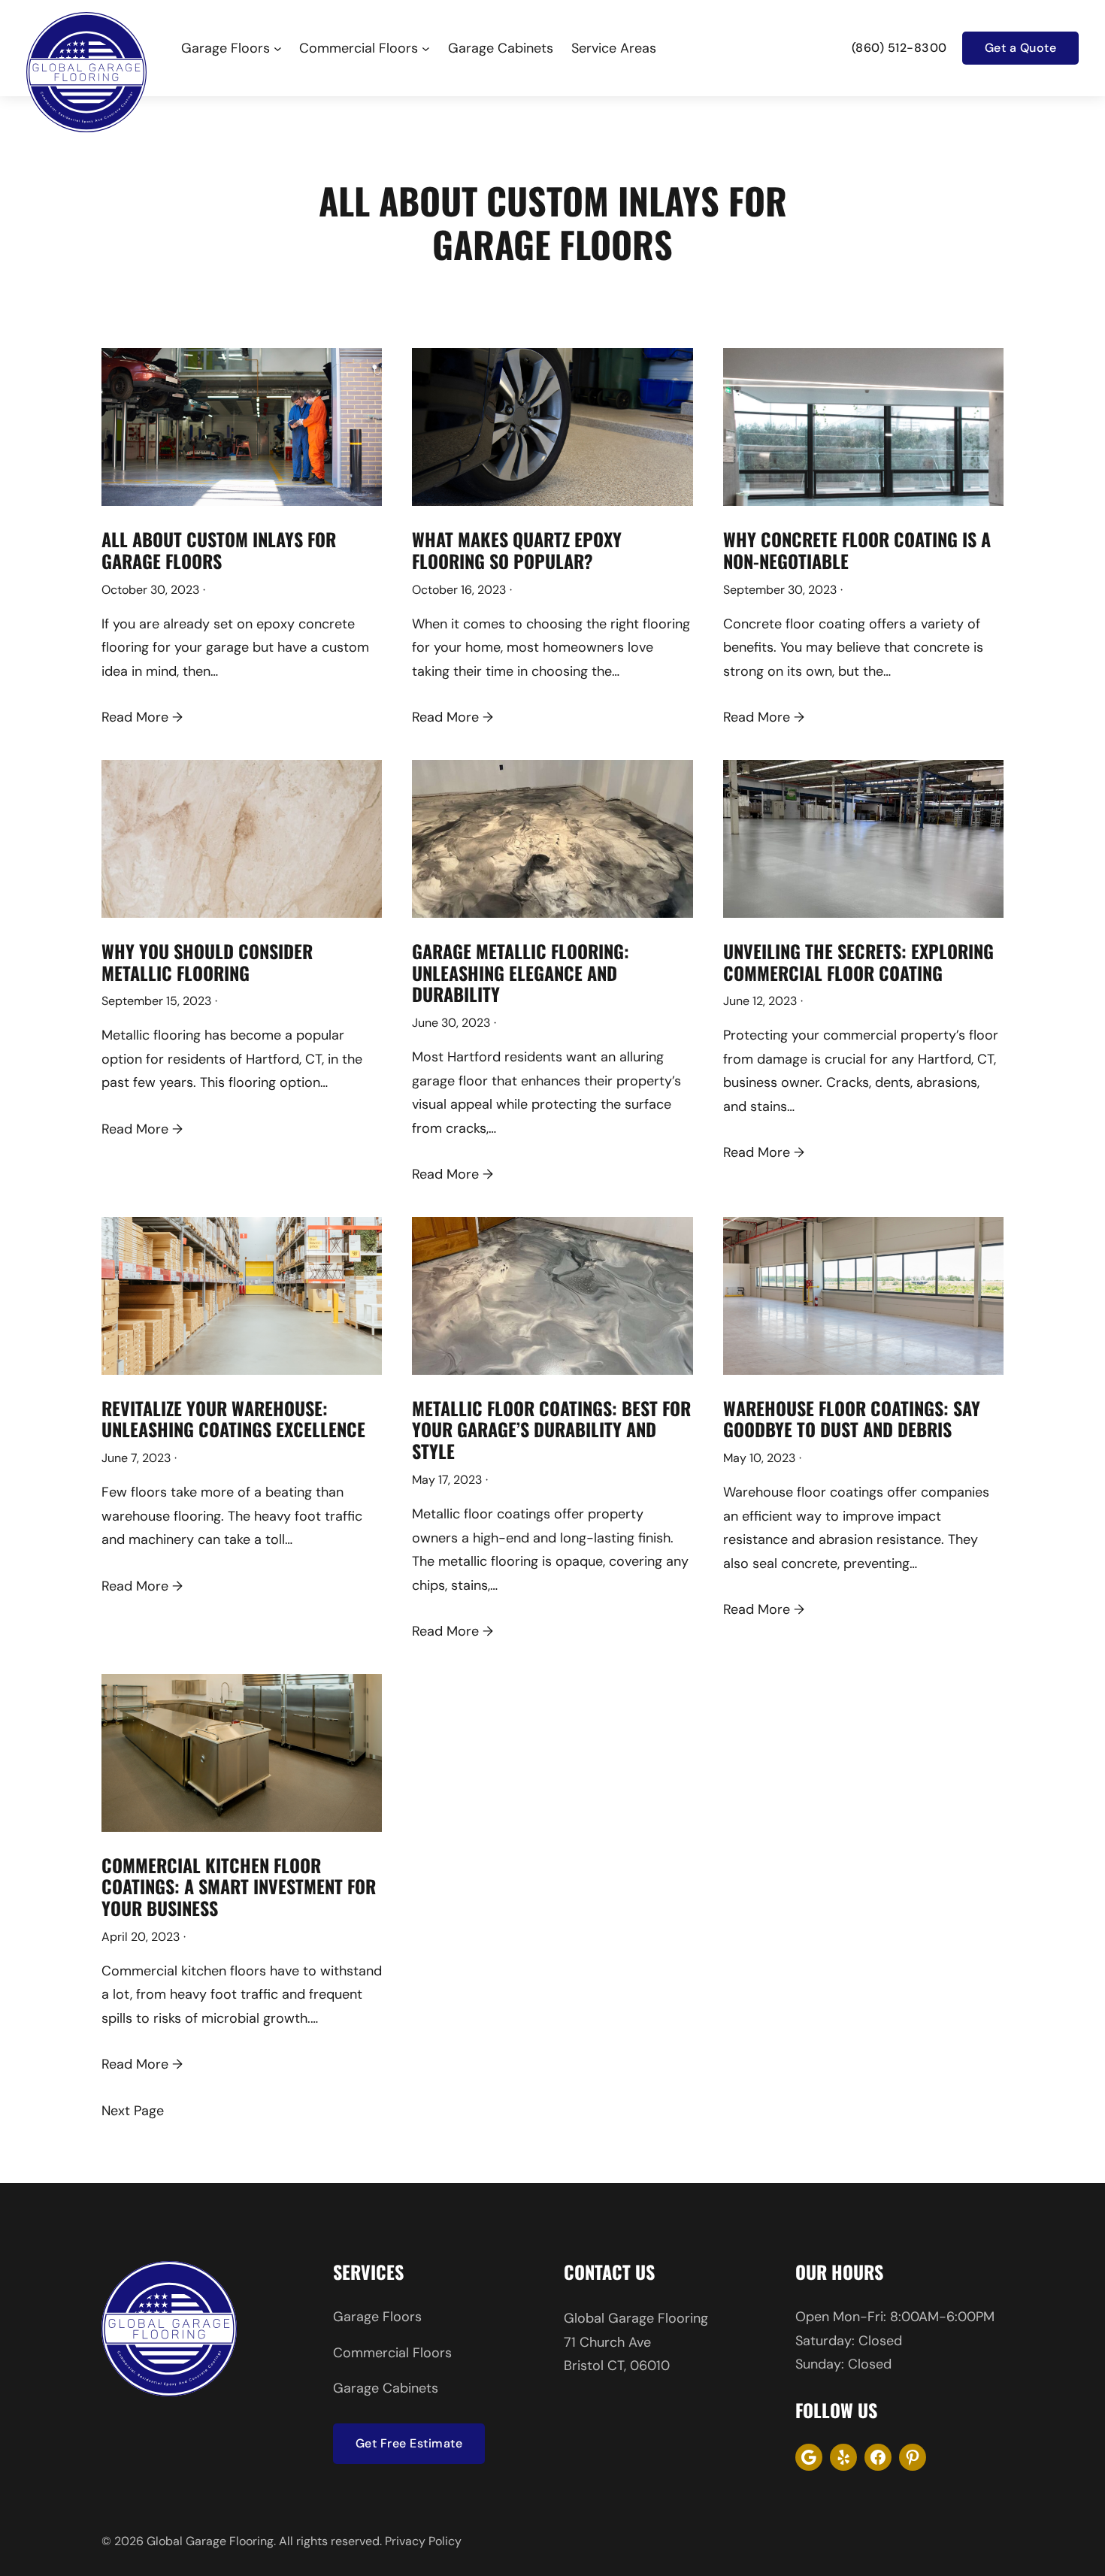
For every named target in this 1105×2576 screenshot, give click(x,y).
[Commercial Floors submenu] (426, 48)
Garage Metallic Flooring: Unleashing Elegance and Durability (521, 973)
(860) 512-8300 (899, 48)
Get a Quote (1021, 48)
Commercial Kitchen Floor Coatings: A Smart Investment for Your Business (239, 1887)
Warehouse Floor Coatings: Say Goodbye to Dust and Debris (852, 1419)
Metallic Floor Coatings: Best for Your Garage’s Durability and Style (551, 1430)
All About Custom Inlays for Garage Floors (219, 550)
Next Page (133, 2111)
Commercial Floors (392, 2353)
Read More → (142, 717)
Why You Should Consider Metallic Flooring (207, 962)
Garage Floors (377, 2317)
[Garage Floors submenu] (278, 48)
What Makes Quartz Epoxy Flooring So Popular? (517, 550)
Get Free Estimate (409, 2443)
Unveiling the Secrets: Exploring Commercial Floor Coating (858, 962)
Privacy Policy (423, 2541)
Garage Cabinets (386, 2388)
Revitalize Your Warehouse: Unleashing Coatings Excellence (233, 1419)
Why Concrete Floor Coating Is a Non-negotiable (857, 550)
